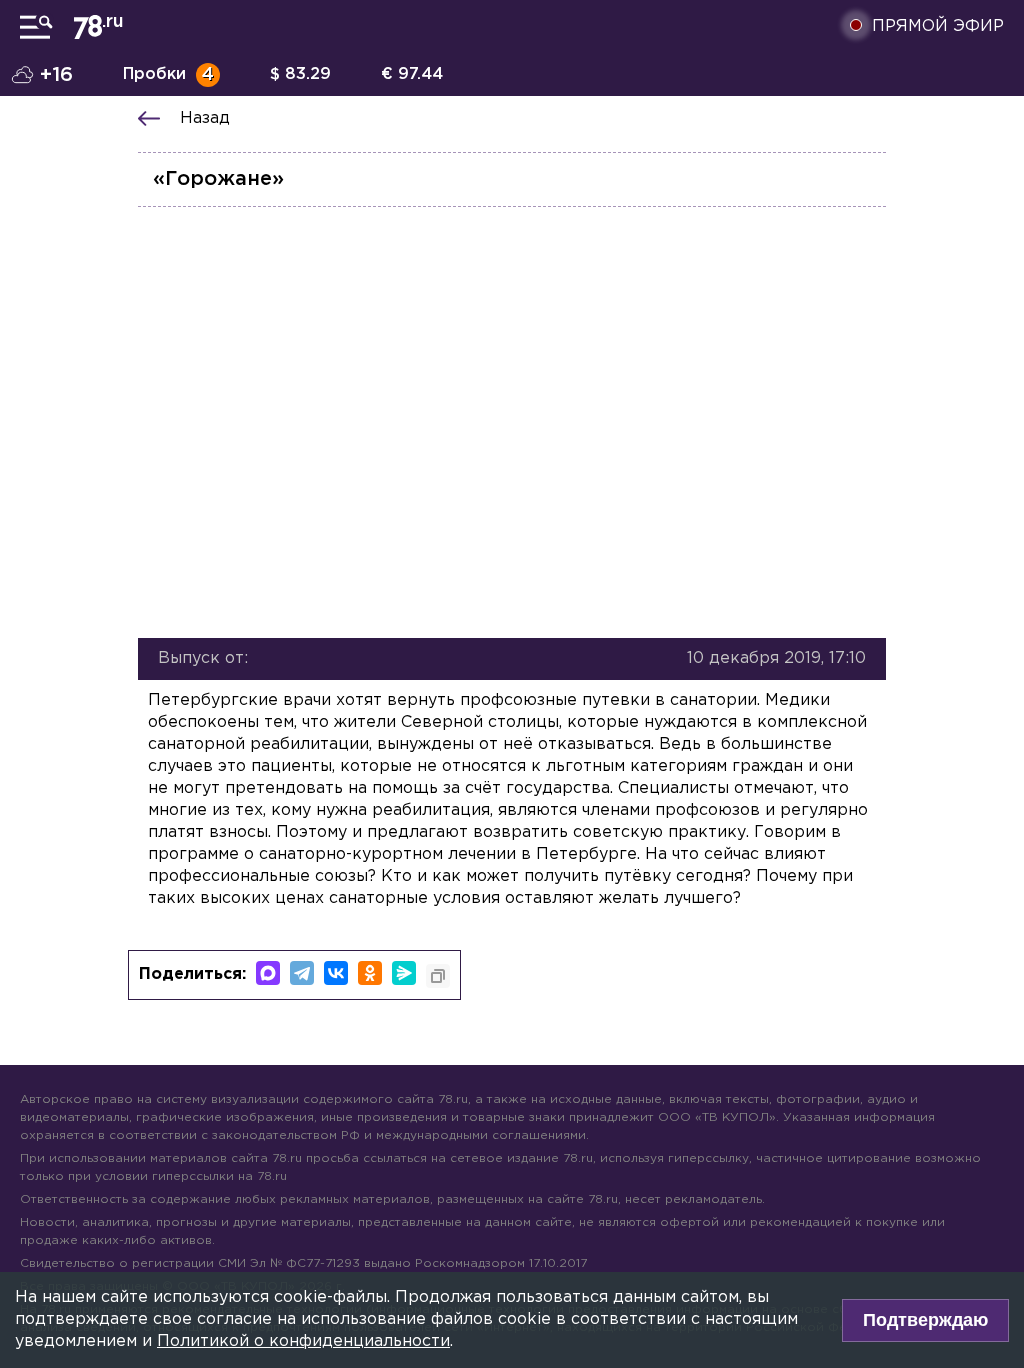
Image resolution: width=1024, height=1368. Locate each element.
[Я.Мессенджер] (404, 973)
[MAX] (268, 973)
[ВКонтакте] (336, 973)
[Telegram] (302, 973)
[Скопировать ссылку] (438, 976)
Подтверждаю (925, 1320)
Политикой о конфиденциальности (303, 1341)
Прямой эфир (938, 26)
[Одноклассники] (370, 973)
